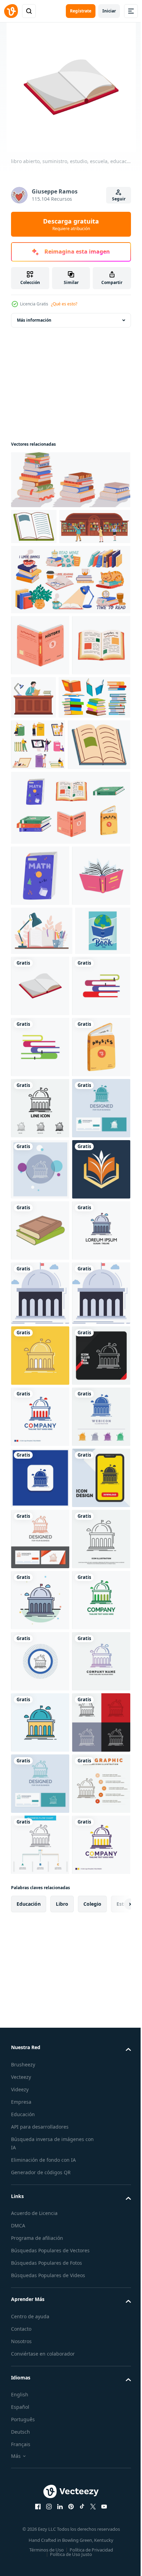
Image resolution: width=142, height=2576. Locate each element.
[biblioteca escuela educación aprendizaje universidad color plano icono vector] (40, 1746)
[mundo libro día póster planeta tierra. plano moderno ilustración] (39, 1190)
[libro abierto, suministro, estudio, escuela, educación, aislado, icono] (98, 1196)
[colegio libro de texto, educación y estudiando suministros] (42, 893)
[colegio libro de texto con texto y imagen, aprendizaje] (34, 527)
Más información (34, 320)
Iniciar (109, 11)
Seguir (119, 199)
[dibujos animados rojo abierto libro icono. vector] (40, 1085)
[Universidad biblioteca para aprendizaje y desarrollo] (47, 562)
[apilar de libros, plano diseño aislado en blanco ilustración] (40, 1257)
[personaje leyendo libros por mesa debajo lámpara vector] (94, 733)
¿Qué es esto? (64, 304)
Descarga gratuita (71, 224)
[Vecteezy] (11, 11)
